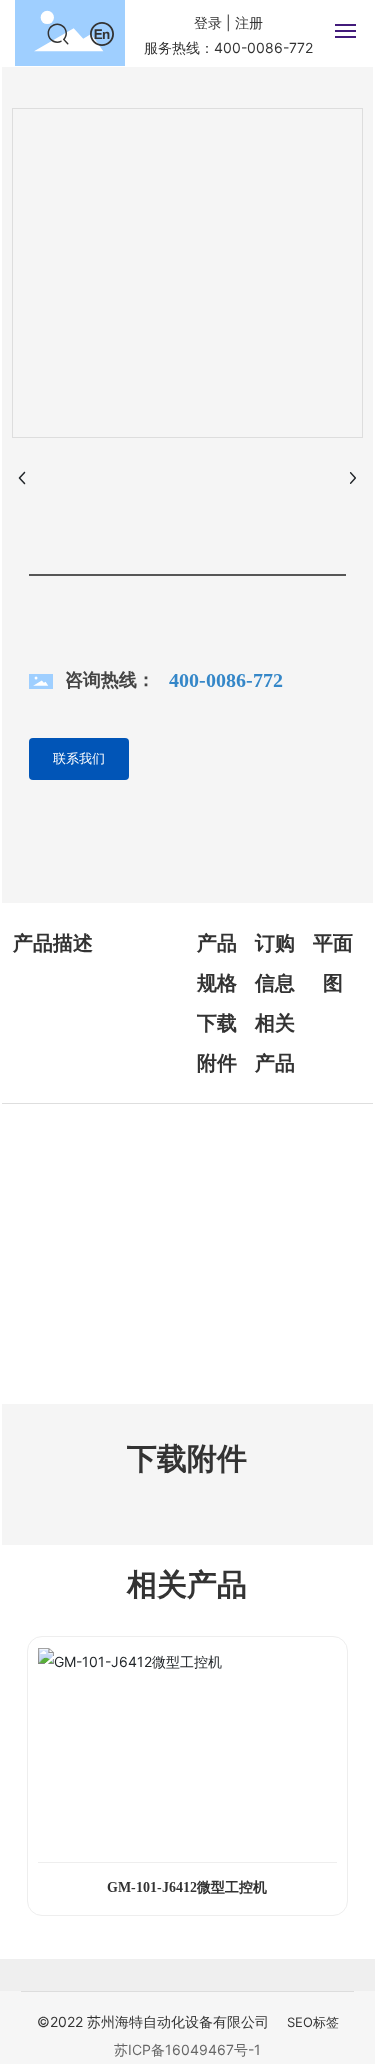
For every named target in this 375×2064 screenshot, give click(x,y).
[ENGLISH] (102, 32)
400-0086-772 (226, 680)
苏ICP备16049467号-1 (187, 2049)
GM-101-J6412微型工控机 (187, 1887)
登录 (210, 22)
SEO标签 (313, 2022)
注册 (249, 22)
